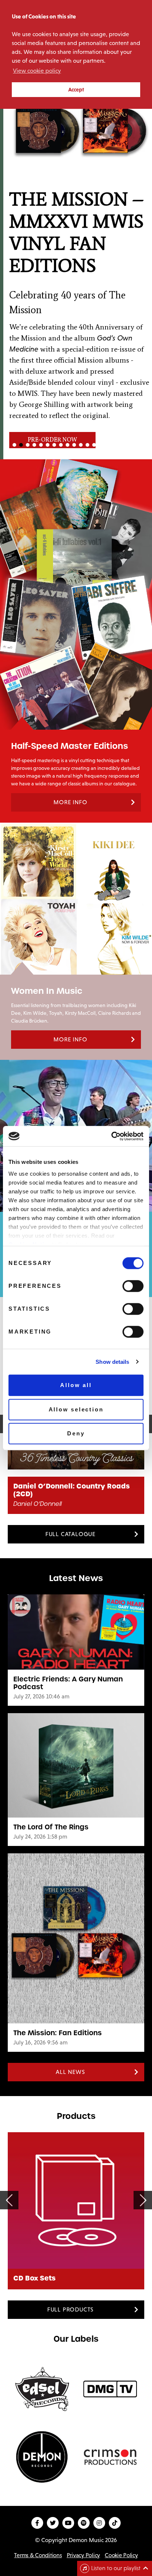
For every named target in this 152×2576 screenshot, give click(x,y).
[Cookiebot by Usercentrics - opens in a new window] (111, 1136)
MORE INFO (70, 802)
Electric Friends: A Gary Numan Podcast (68, 1683)
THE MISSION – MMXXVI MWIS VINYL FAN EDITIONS (73, 232)
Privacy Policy (83, 2555)
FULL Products (70, 2309)
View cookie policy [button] (37, 71)
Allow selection (76, 1409)
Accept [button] (76, 90)
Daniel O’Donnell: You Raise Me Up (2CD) (75, 1490)
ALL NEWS (70, 2072)
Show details (112, 1362)
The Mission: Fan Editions (58, 2033)
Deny (76, 1433)
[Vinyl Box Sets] (76, 2200)
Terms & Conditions (38, 2555)
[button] (76, 246)
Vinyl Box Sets (39, 2278)
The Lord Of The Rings (51, 1827)
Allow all (76, 1385)
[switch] (133, 1286)
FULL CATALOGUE (70, 1534)
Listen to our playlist (116, 2568)
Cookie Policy (121, 2555)
